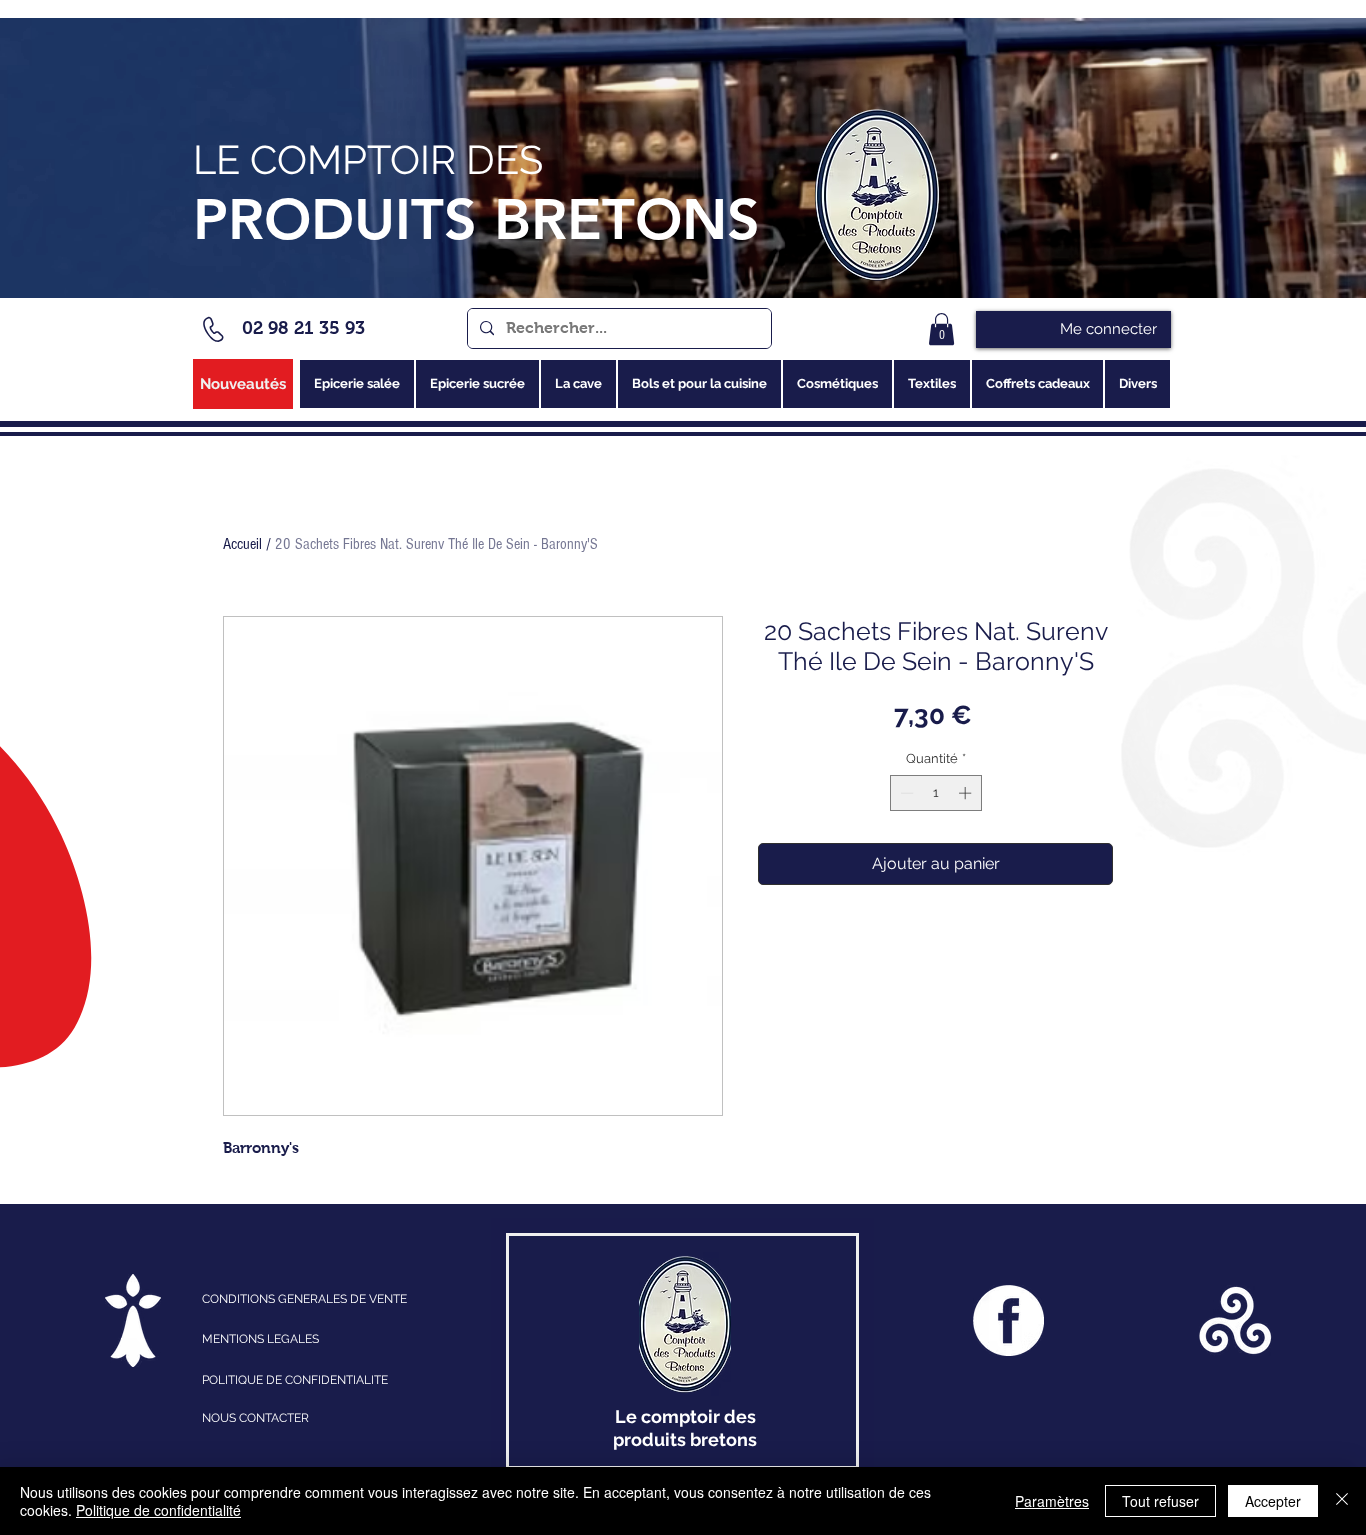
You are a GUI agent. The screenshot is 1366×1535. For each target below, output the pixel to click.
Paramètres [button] (1052, 1501)
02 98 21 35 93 (303, 328)
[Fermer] (1342, 1501)
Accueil (242, 544)
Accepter (1273, 1501)
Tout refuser (1160, 1501)
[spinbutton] (935, 793)
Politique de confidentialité (158, 1510)
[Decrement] (905, 793)
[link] (941, 329)
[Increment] (967, 793)
